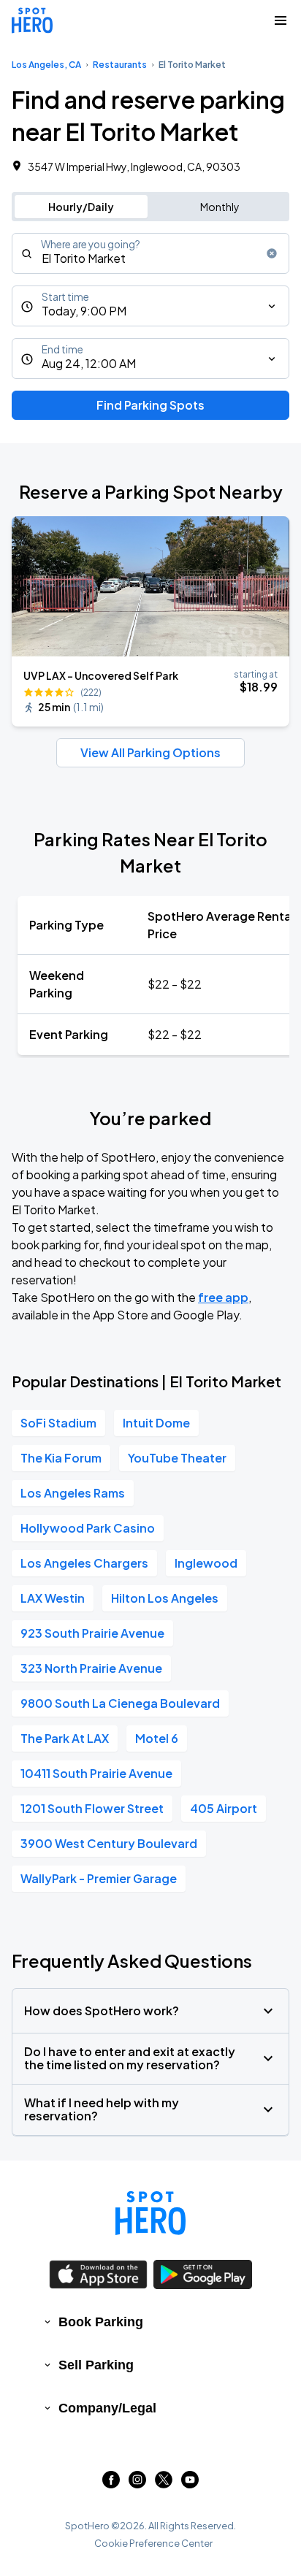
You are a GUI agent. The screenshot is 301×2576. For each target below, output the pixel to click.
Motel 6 (157, 1738)
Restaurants (120, 65)
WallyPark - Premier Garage (99, 1878)
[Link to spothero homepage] (150, 2213)
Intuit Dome (156, 1423)
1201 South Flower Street (92, 1808)
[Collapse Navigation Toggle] (281, 20)
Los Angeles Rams (73, 1493)
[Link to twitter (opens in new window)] (164, 2484)
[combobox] (150, 253)
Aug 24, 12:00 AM (89, 363)
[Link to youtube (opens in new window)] (190, 2484)
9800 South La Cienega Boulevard (120, 1703)
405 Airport (224, 1808)
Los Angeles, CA (46, 65)
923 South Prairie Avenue (92, 1633)
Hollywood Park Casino (88, 1528)
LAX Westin (53, 1598)
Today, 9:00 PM (84, 311)
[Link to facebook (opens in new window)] (111, 2484)
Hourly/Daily (81, 207)
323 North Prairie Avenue (91, 1668)
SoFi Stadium (58, 1423)
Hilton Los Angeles (165, 1598)
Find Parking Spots (150, 405)
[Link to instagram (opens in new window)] (137, 2484)
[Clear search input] (272, 253)
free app (223, 1297)
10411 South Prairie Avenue (96, 1773)
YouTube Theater (177, 1458)
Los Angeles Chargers (84, 1563)
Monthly (220, 207)
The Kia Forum (61, 1458)
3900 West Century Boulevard (109, 1843)
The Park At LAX (65, 1738)
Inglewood (206, 1563)
